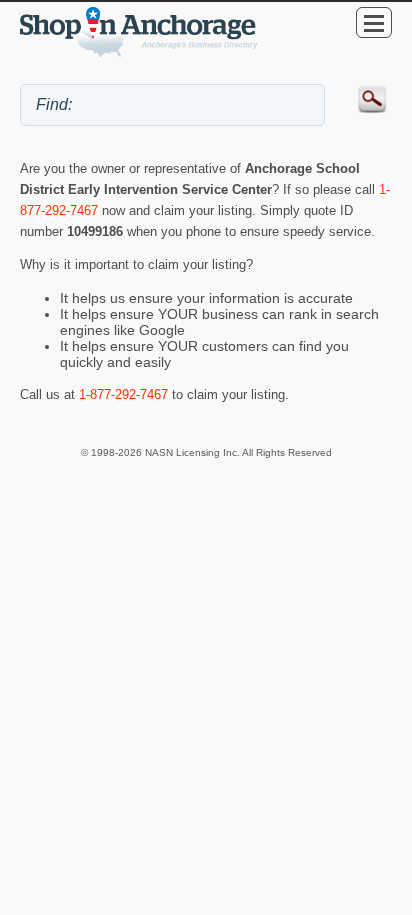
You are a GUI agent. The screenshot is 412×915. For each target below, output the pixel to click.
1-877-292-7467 (123, 394)
